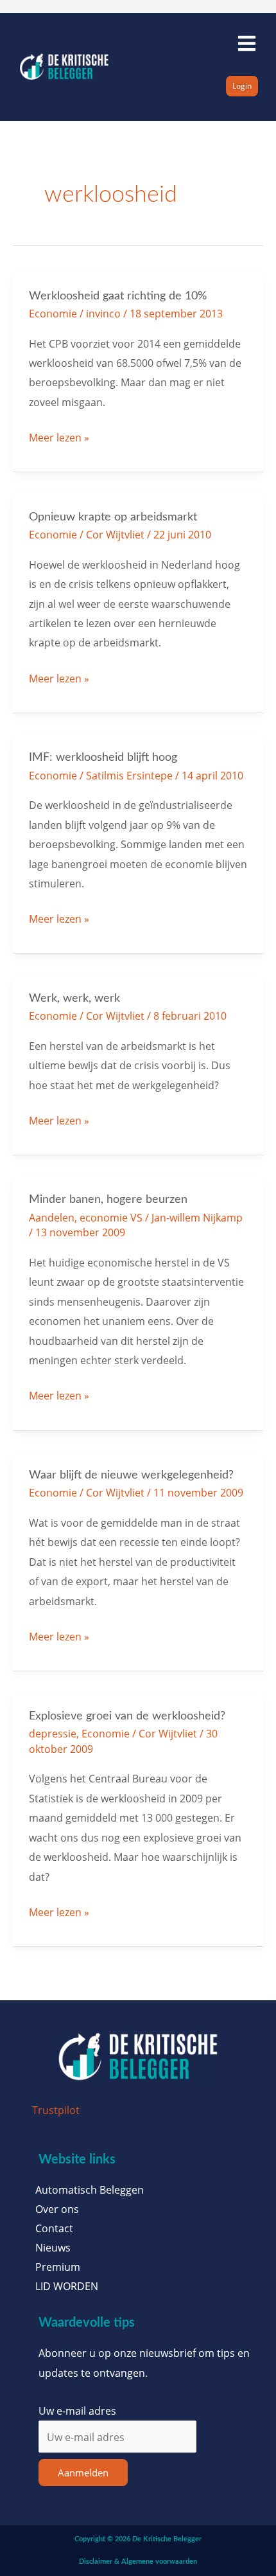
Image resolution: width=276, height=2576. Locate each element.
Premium (58, 2267)
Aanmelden (83, 2473)
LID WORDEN (67, 2286)
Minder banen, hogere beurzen (108, 1199)
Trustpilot (56, 2110)
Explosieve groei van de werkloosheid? (127, 1716)
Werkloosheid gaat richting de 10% (118, 296)
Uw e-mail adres (77, 2411)
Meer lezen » (59, 436)
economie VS (111, 1217)
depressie (53, 1733)
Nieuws (53, 2248)
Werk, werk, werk (74, 998)
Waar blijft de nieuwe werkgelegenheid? (131, 1475)
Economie (53, 313)
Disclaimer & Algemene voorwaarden (138, 2562)
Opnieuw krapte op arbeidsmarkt (113, 517)
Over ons (57, 2209)
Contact (54, 2228)
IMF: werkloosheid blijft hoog (103, 757)
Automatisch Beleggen (90, 2190)
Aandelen (52, 1217)
